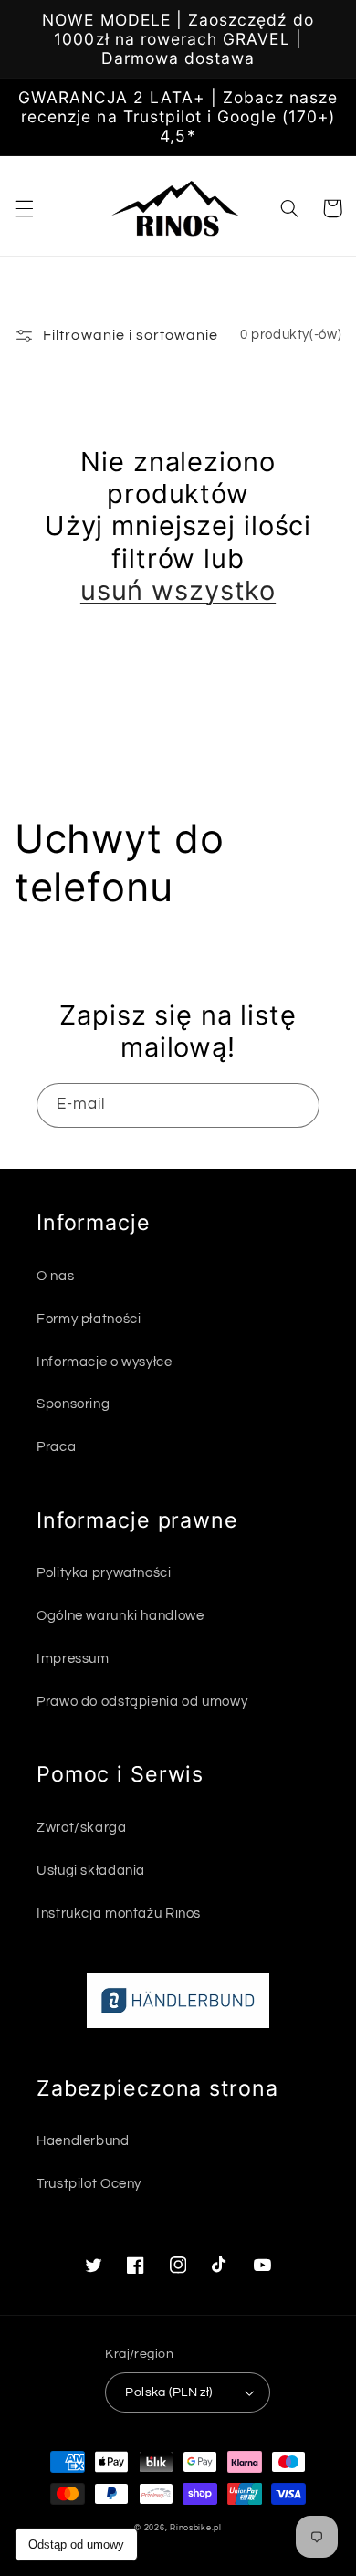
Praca (56, 1447)
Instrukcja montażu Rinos (119, 1914)
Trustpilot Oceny (89, 2184)
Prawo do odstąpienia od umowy (142, 1702)
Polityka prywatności (104, 1573)
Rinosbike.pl (196, 2528)
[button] (24, 208)
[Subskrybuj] (298, 1105)
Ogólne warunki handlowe (120, 1616)
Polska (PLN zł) (168, 2392)
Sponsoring (73, 1404)
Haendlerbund (83, 2141)
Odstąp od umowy (76, 2544)
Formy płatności (89, 1319)
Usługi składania (91, 1871)
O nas (55, 1276)
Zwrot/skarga (82, 1828)
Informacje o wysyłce (105, 1362)
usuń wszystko (178, 590)
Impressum (73, 1659)
